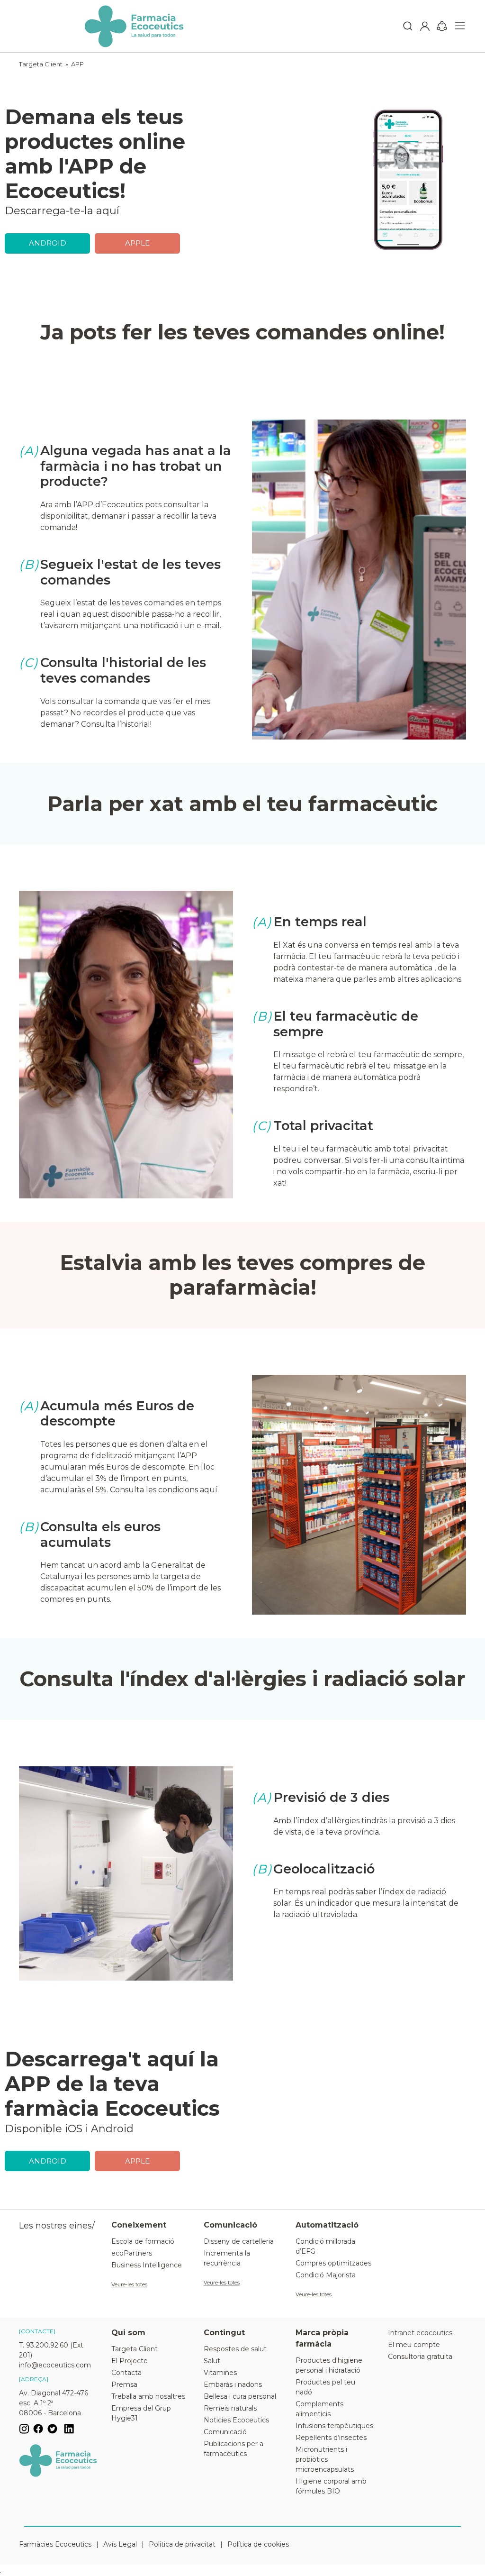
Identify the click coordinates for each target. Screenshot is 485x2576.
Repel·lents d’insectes (331, 2438)
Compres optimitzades (333, 2263)
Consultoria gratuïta (420, 2357)
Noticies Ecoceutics (236, 2420)
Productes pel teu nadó (325, 2387)
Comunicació (225, 2432)
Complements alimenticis (319, 2409)
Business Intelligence (147, 2265)
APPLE (137, 243)
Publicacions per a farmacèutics (234, 2449)
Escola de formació (143, 2241)
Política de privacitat (182, 2544)
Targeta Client (41, 64)
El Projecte (130, 2361)
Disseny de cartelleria (239, 2241)
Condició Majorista (326, 2275)
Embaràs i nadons (233, 2384)
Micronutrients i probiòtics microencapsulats (325, 2459)
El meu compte (414, 2345)
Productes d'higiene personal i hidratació (329, 2365)
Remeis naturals (230, 2408)
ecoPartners (132, 2253)
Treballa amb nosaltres (148, 2396)
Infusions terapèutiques (334, 2426)
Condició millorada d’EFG (325, 2246)
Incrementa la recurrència (227, 2258)
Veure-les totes (129, 2284)
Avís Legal (120, 2544)
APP (77, 64)
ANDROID (48, 243)
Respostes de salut (235, 2349)
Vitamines (220, 2373)
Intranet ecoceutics (420, 2333)
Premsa (124, 2384)
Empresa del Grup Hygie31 (141, 2413)
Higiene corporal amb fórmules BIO (331, 2486)
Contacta (126, 2373)
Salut (212, 2361)
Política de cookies (258, 2544)
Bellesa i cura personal (240, 2396)
